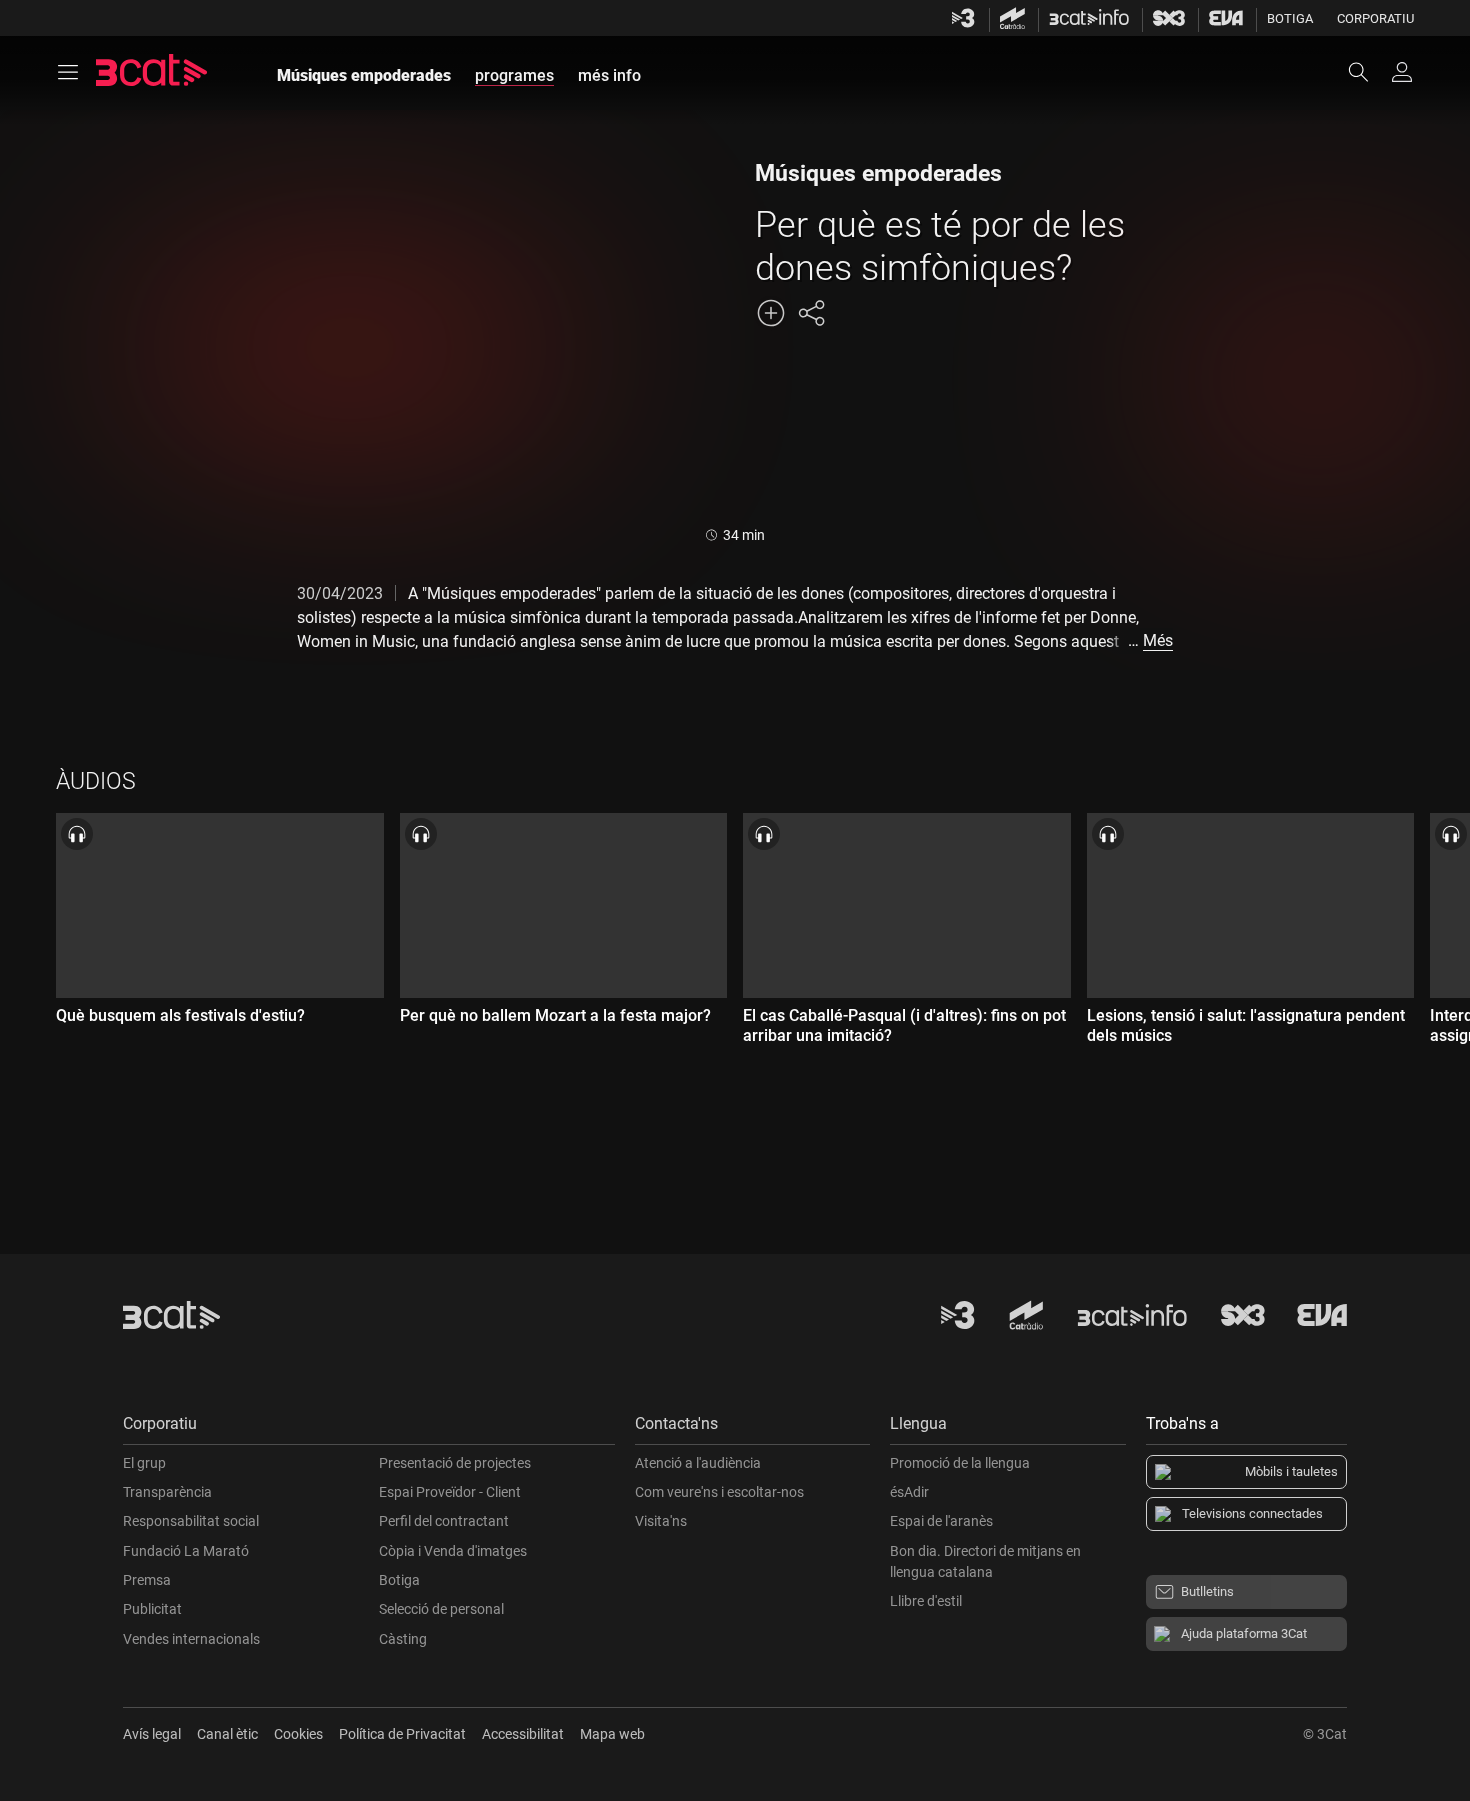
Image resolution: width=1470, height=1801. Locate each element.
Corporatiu (1375, 18)
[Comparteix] (811, 313)
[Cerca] (1368, 72)
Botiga (1290, 18)
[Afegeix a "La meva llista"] (771, 313)
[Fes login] (1402, 72)
